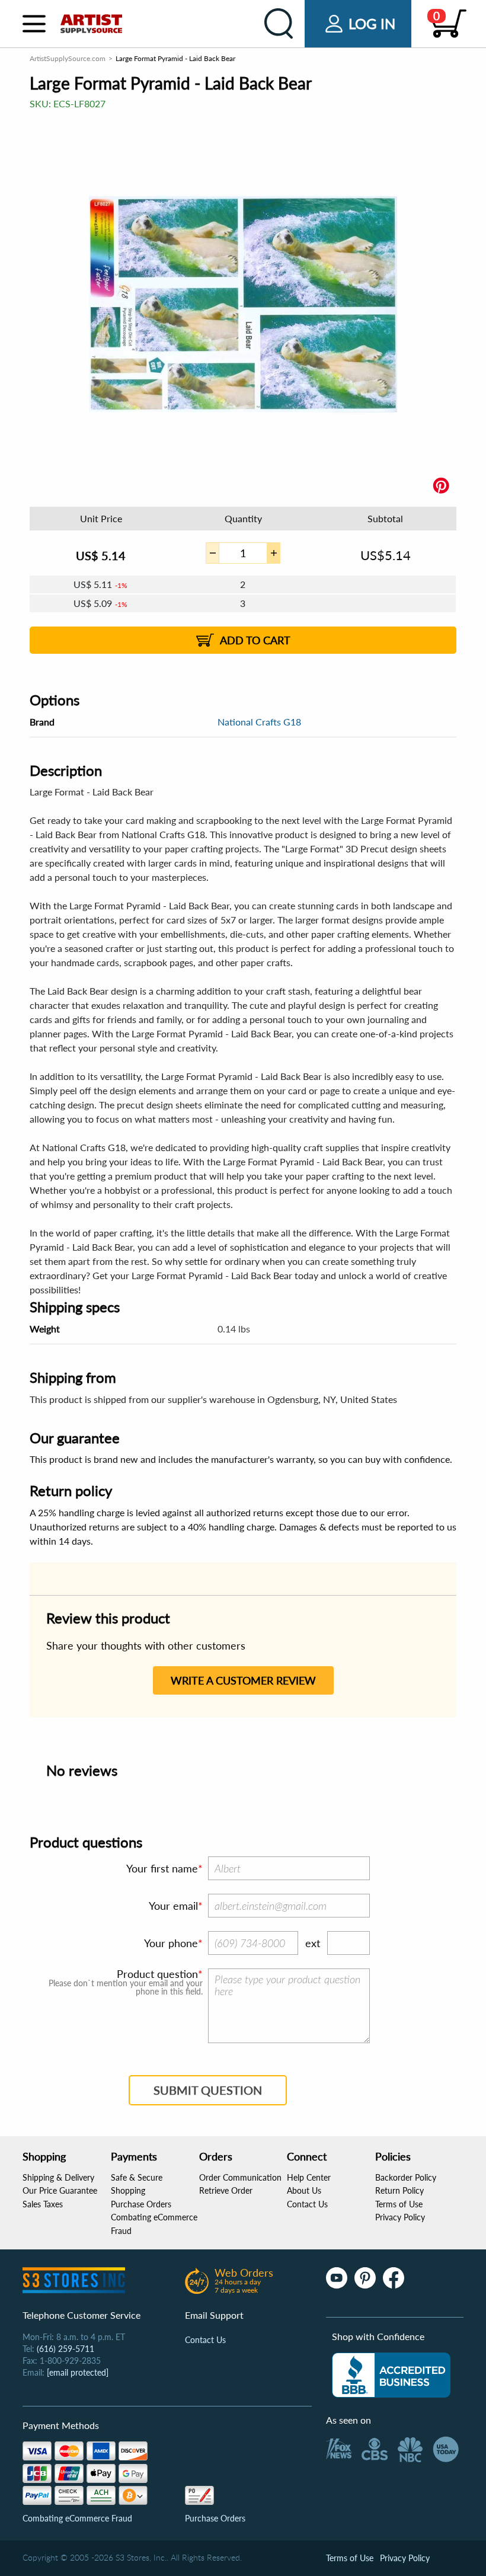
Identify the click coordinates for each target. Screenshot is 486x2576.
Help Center (309, 2177)
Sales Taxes (43, 2204)
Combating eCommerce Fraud (77, 2518)
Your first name (162, 1868)
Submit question (208, 2090)
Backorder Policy (406, 2177)
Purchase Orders (141, 2204)
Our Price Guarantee (60, 2190)
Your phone (171, 1943)
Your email (173, 1906)
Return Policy (399, 2190)
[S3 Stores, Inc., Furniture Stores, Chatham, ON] (391, 2375)
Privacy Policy (400, 2217)
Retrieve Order (226, 2190)
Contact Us (307, 2204)
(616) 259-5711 (65, 2349)
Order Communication (240, 2177)
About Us (304, 2190)
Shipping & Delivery (58, 2177)
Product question (157, 1974)
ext (313, 1943)
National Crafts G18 (259, 722)
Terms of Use (399, 2204)
